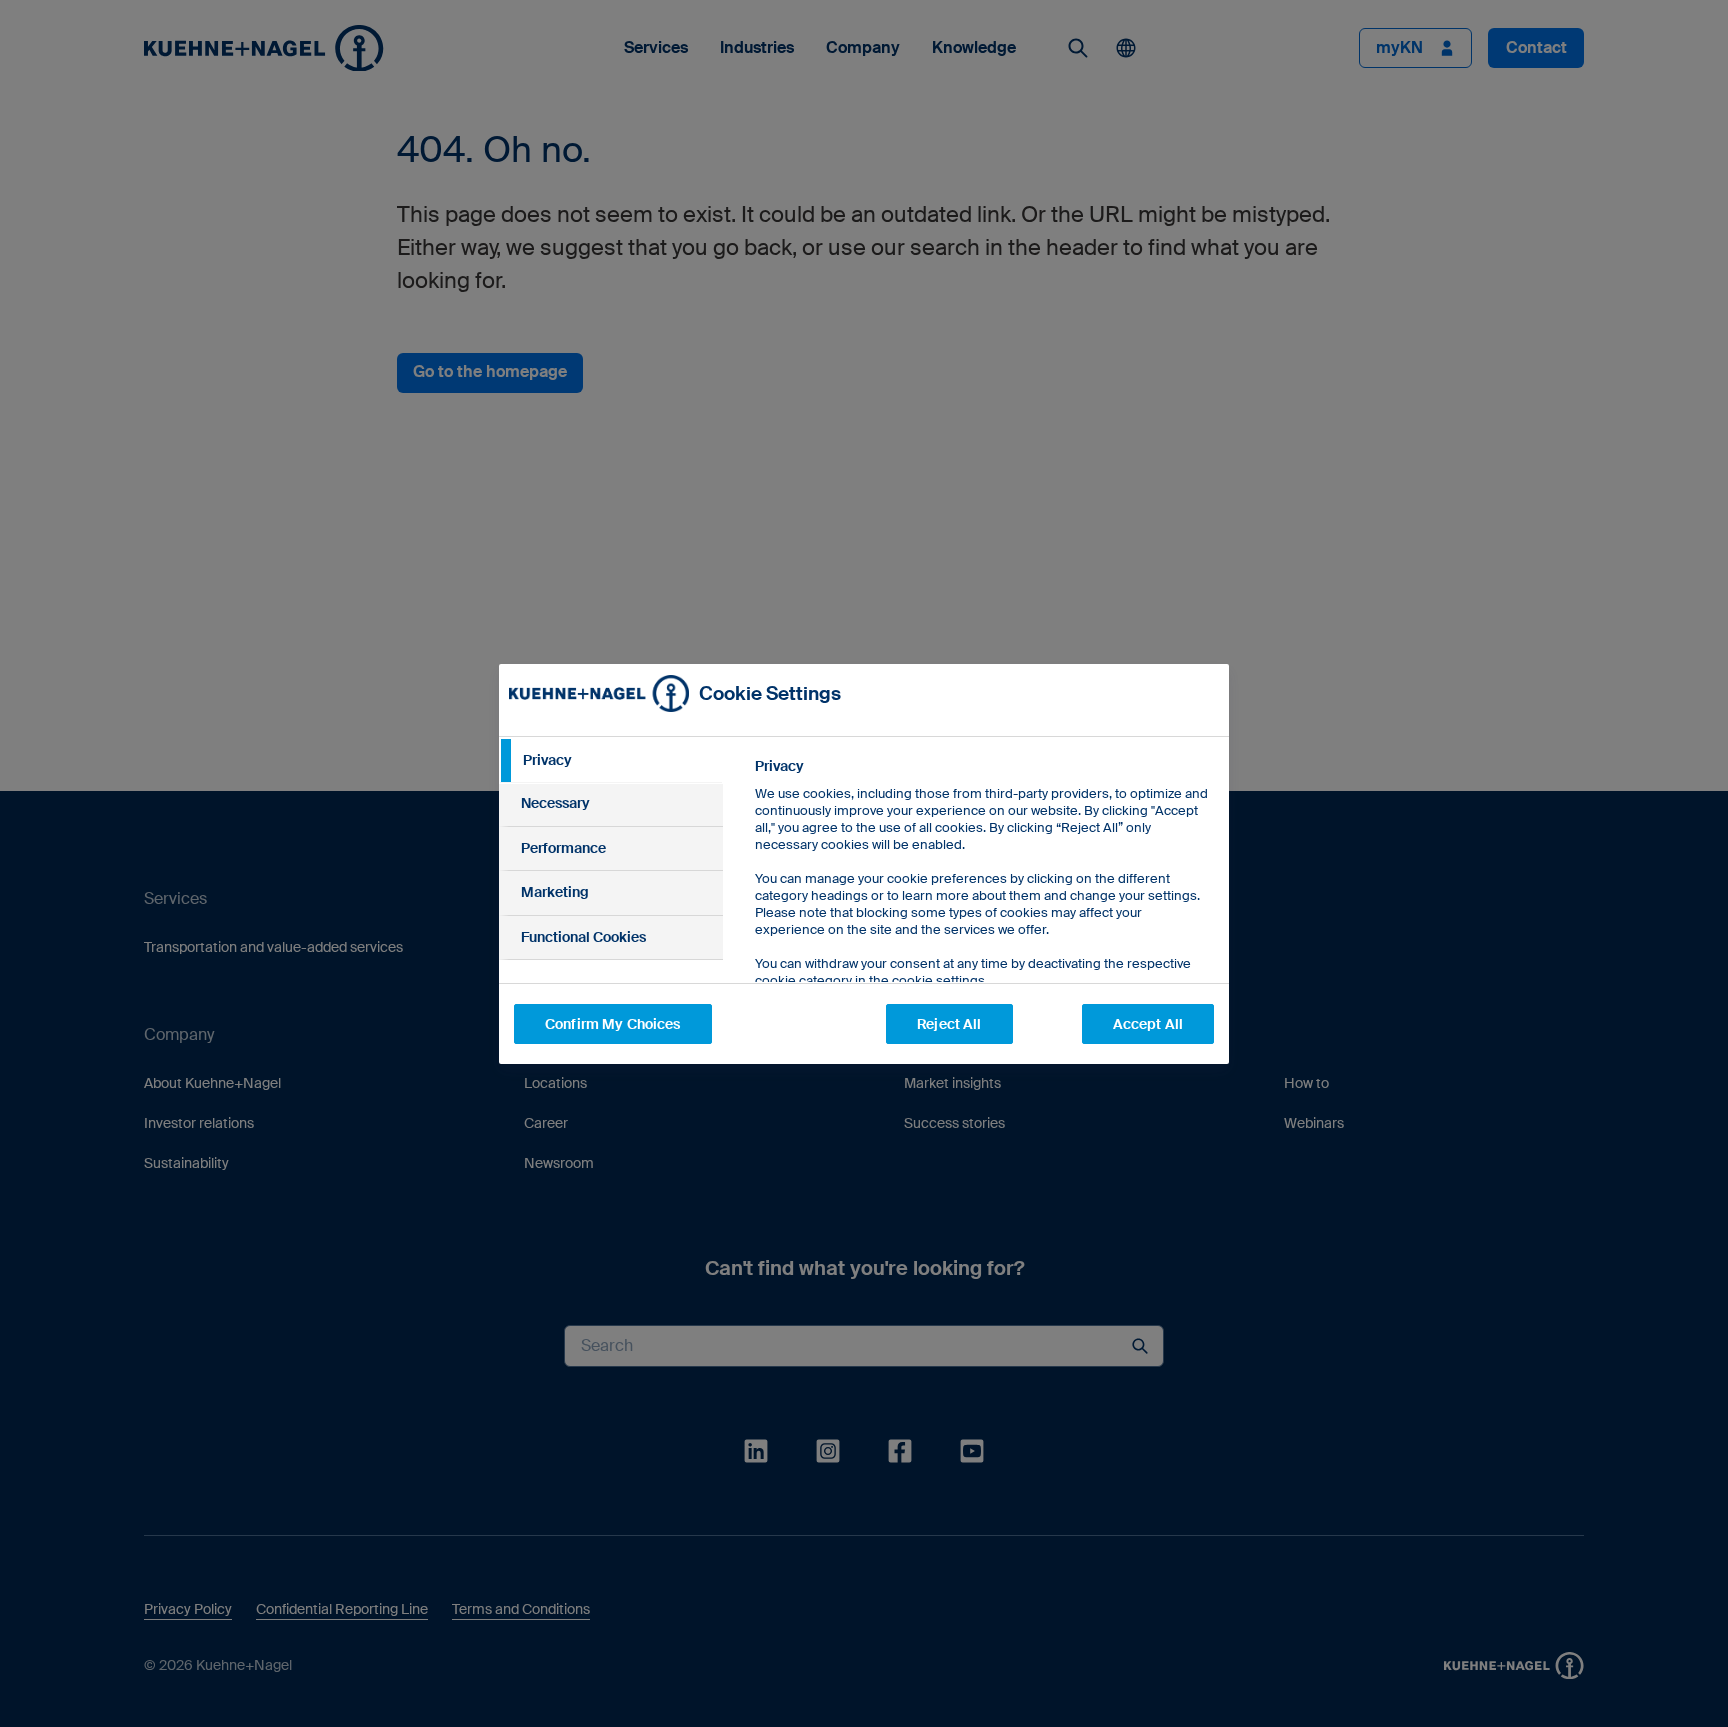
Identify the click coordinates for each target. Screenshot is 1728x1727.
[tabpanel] (983, 918)
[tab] (611, 761)
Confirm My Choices (613, 1024)
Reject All (949, 1024)
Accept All (1148, 1024)
